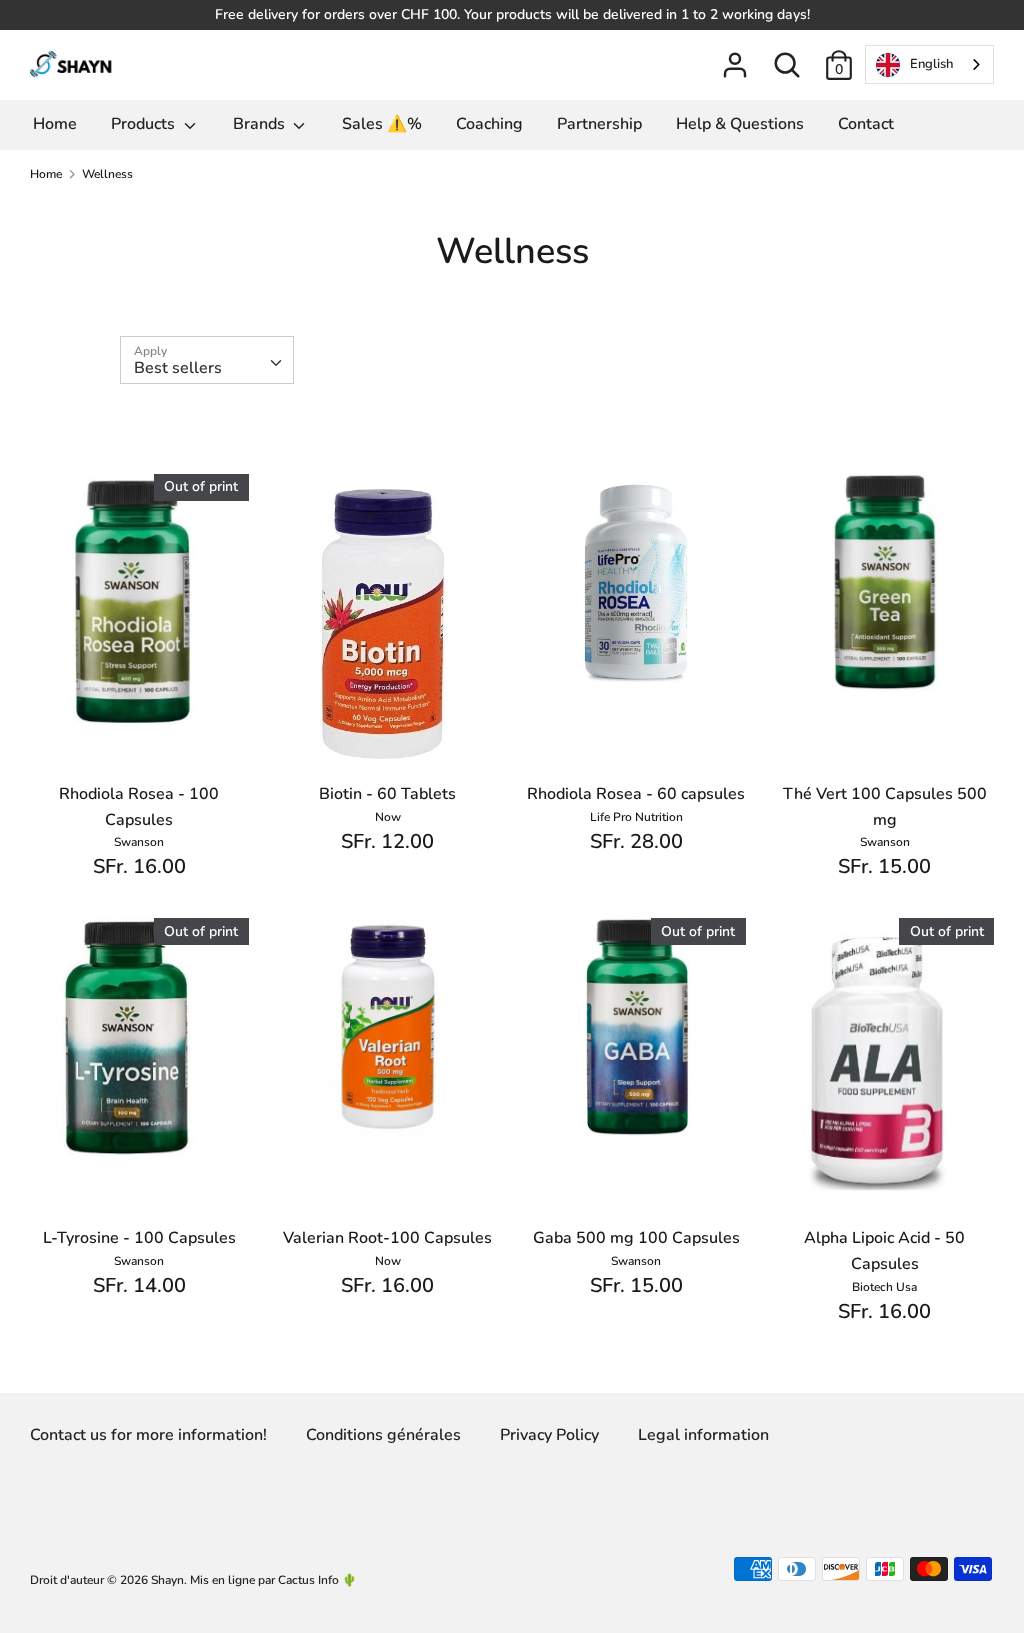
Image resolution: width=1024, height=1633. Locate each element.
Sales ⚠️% (382, 124)
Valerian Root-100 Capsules (387, 1238)
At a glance (140, 700)
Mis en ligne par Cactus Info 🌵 (273, 1580)
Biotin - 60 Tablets (387, 794)
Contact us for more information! (148, 1435)
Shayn (167, 1580)
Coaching (489, 124)
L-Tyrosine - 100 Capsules (139, 1238)
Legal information (703, 1435)
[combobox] (929, 64)
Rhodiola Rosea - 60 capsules (636, 794)
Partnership (599, 124)
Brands (261, 124)
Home (55, 124)
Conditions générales (383, 1435)
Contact (866, 124)
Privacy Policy (549, 1435)
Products (145, 124)
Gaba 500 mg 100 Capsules (636, 1238)
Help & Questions (740, 124)
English (931, 64)
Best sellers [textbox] (178, 368)
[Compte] (735, 57)
